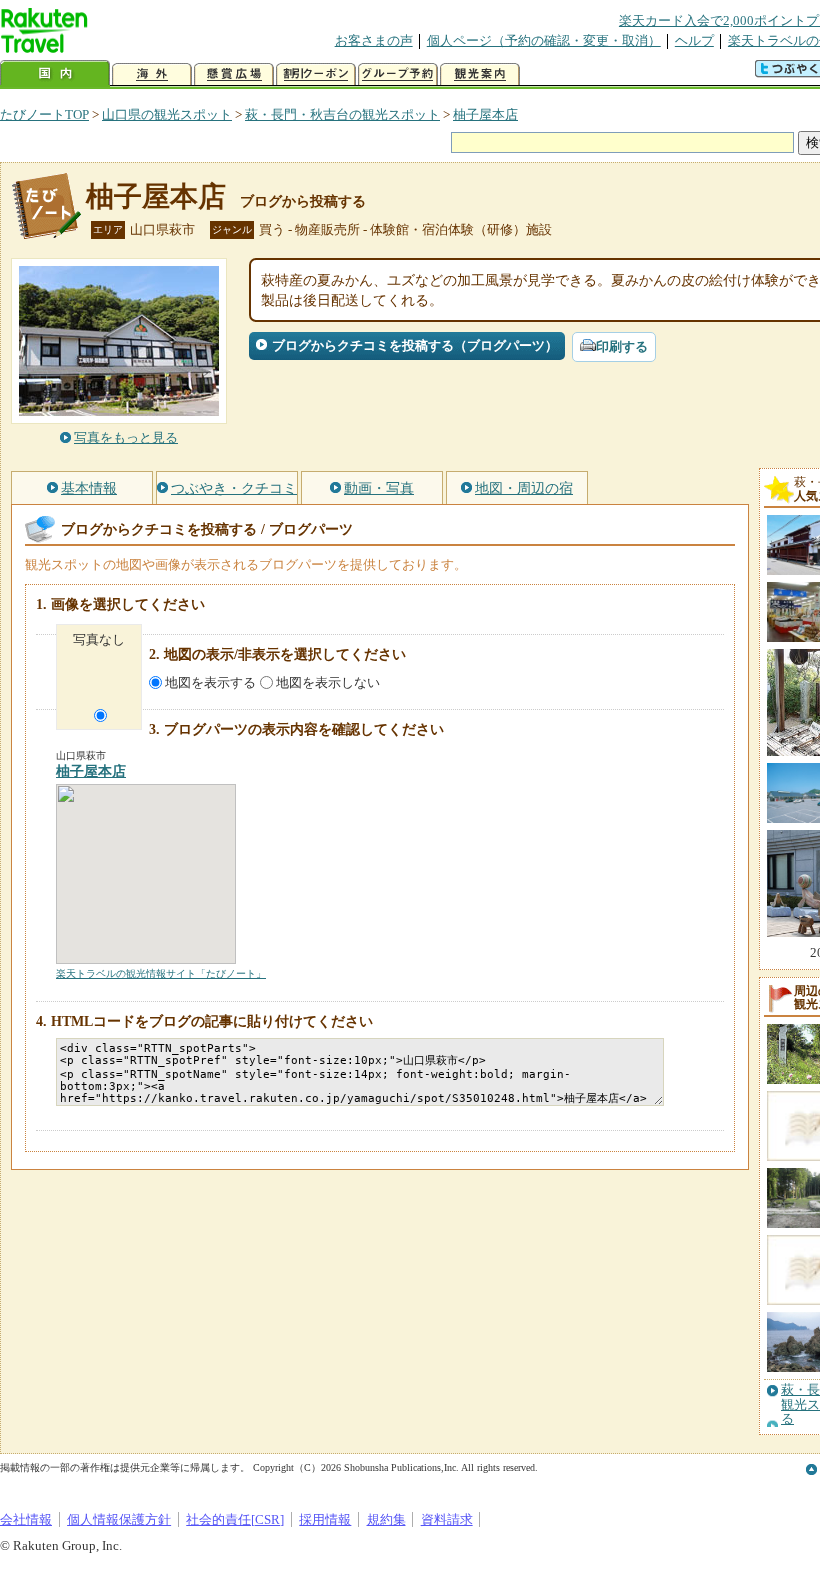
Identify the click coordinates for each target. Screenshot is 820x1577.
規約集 (386, 1519)
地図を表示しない (328, 682)
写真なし (99, 639)
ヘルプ (694, 40)
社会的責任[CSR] (235, 1519)
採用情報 (325, 1519)
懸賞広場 (234, 74)
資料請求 (447, 1519)
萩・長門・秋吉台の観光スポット (342, 114)
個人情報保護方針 (119, 1519)
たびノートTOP (44, 114)
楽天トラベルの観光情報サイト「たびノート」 (161, 973)
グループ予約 (398, 74)
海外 (152, 74)
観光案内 (480, 74)
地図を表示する (210, 682)
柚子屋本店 (485, 114)
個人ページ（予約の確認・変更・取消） (544, 40)
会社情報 (26, 1519)
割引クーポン (316, 74)
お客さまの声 (374, 40)
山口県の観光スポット (167, 114)
